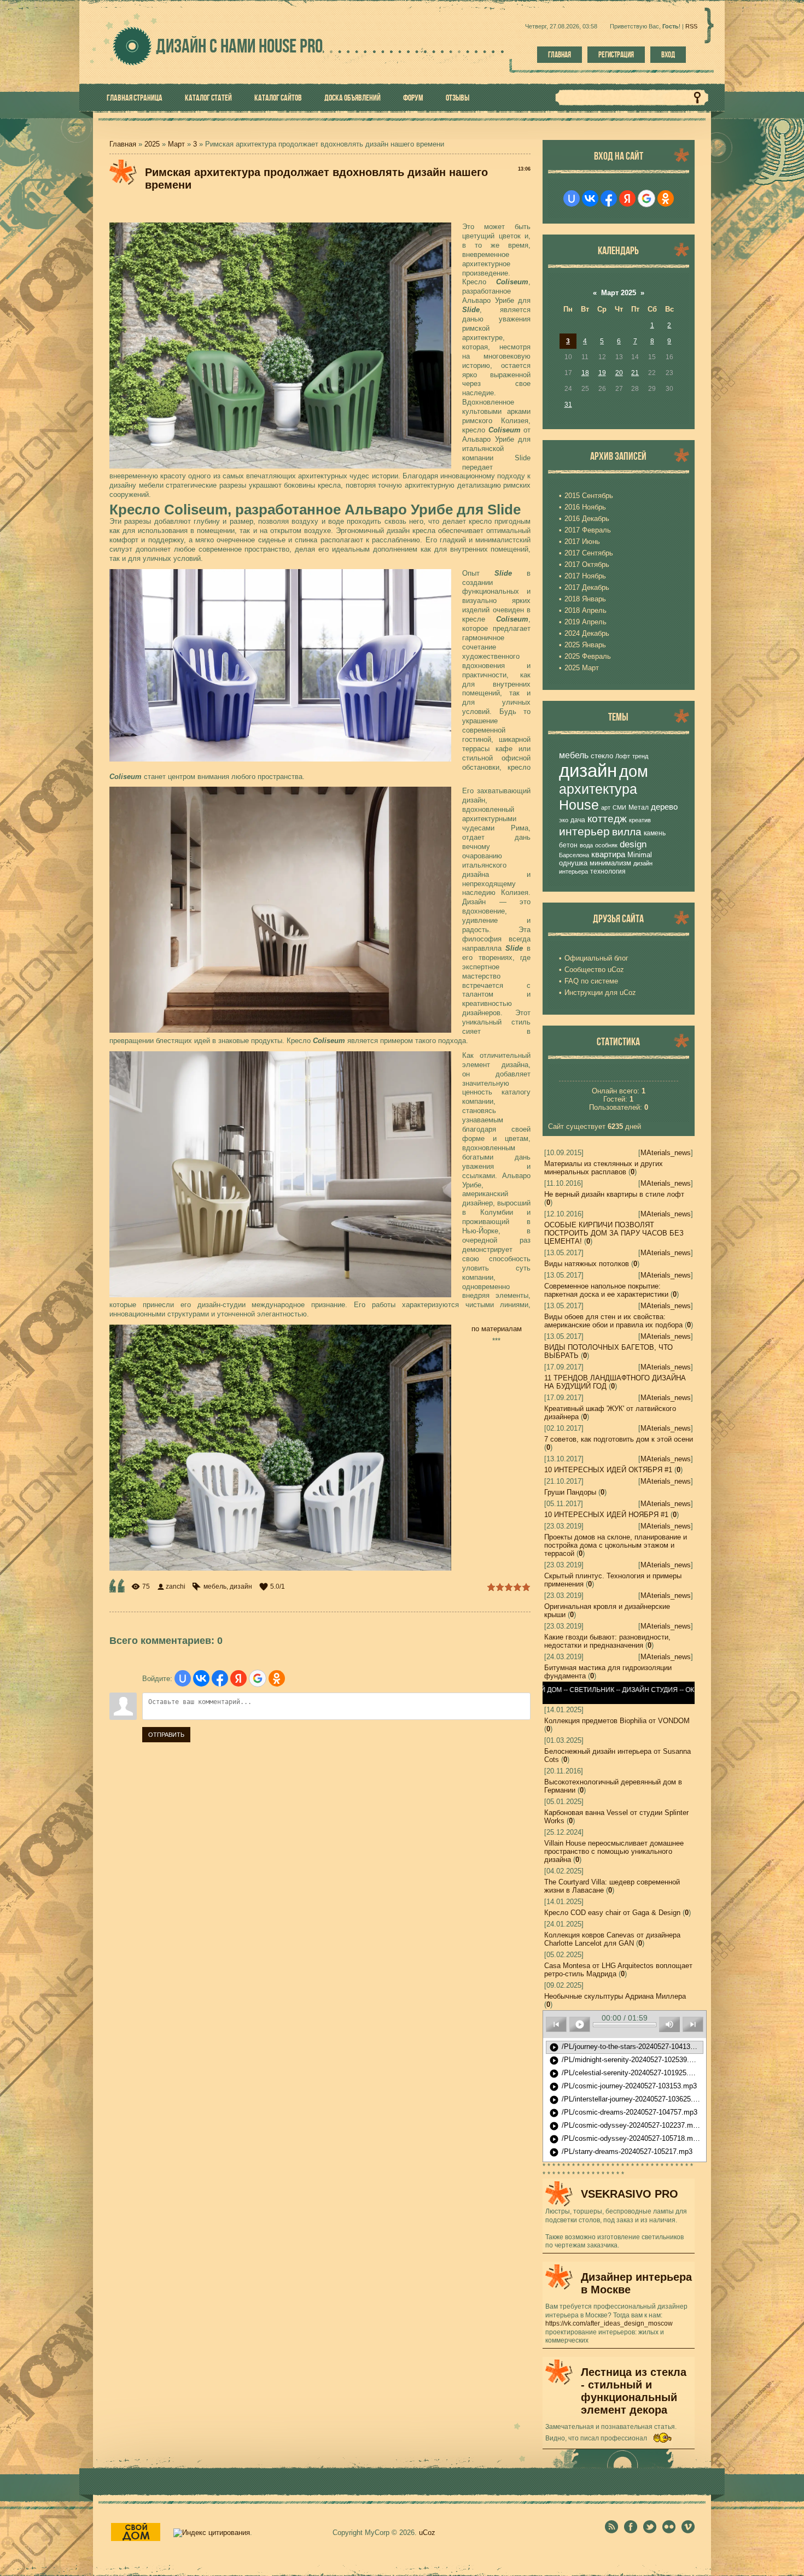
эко (564, 820)
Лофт (623, 756)
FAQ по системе (591, 981)
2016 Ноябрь (585, 507)
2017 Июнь (582, 541)
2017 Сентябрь (589, 553)
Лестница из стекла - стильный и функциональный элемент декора (634, 2391)
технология (608, 871)
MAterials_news (666, 1153)
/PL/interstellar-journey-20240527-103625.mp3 (626, 2100)
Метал (639, 807)
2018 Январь (585, 599)
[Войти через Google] (258, 1678)
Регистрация (616, 55)
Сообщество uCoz (594, 970)
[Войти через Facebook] (220, 1678)
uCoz (427, 2533)
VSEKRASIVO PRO (630, 2194)
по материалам (497, 1329)
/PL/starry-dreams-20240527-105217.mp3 (621, 2152)
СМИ (619, 807)
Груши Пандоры (570, 1492)
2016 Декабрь (587, 519)
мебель (215, 1586)
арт (606, 807)
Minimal (640, 855)
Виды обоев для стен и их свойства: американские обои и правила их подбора (613, 1321)
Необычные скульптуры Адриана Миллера (615, 1996)
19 (602, 373)
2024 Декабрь (587, 633)
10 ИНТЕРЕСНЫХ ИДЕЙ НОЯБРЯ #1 (606, 1515)
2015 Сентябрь (589, 496)
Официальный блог (596, 958)
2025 (152, 144)
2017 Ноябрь (585, 576)
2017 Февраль (588, 530)
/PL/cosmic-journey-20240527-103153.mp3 (623, 2087)
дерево (664, 807)
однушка (573, 863)
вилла (627, 832)
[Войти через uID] (183, 1678)
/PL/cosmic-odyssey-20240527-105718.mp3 (625, 2139)
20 (619, 373)
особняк (606, 845)
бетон (568, 845)
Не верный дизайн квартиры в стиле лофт (614, 1194)
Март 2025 (619, 293)
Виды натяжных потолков (587, 1264)
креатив (640, 820)
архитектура (598, 789)
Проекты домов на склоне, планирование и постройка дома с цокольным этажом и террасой (616, 1545)
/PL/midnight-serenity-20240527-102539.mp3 (626, 2060)
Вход (668, 55)
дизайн (241, 1586)
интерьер (584, 832)
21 (635, 373)
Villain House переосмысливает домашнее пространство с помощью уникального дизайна (614, 1851)
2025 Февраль (588, 656)
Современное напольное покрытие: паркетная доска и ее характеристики (606, 1290)
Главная (560, 55)
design (633, 844)
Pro (291, 46)
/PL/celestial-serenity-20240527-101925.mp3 (626, 2074)
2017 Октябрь (587, 564)
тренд (640, 756)
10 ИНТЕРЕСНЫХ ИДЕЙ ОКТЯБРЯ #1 (608, 1470)
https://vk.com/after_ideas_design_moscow (609, 2323)
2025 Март (582, 668)
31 (568, 405)
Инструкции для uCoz (600, 993)
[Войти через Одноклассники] (277, 1678)
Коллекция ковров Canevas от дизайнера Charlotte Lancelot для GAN (612, 1939)
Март (176, 144)
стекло (602, 756)
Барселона (574, 855)
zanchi (176, 1586)
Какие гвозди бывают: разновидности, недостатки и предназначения (607, 1641)
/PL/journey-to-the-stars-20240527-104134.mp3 (626, 2047)
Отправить (166, 1735)
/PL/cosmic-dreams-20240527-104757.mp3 (623, 2113)
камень (655, 833)
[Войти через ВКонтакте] (201, 1678)
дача (578, 820)
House (579, 805)
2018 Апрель (585, 610)
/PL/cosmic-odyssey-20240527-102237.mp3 (625, 2126)
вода (586, 845)
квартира (608, 854)
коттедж (607, 819)
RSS (691, 26)
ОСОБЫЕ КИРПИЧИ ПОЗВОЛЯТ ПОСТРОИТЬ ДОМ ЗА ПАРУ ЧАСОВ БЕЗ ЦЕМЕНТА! (614, 1233)
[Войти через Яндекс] (238, 1678)
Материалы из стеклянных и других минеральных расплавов (604, 1168)
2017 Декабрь (587, 587)
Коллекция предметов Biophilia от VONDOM (617, 1721)
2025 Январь (585, 645)
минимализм (610, 863)
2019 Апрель (585, 622)
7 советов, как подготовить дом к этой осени (619, 1439)
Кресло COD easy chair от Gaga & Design (612, 1913)
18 (585, 373)
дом (634, 771)
